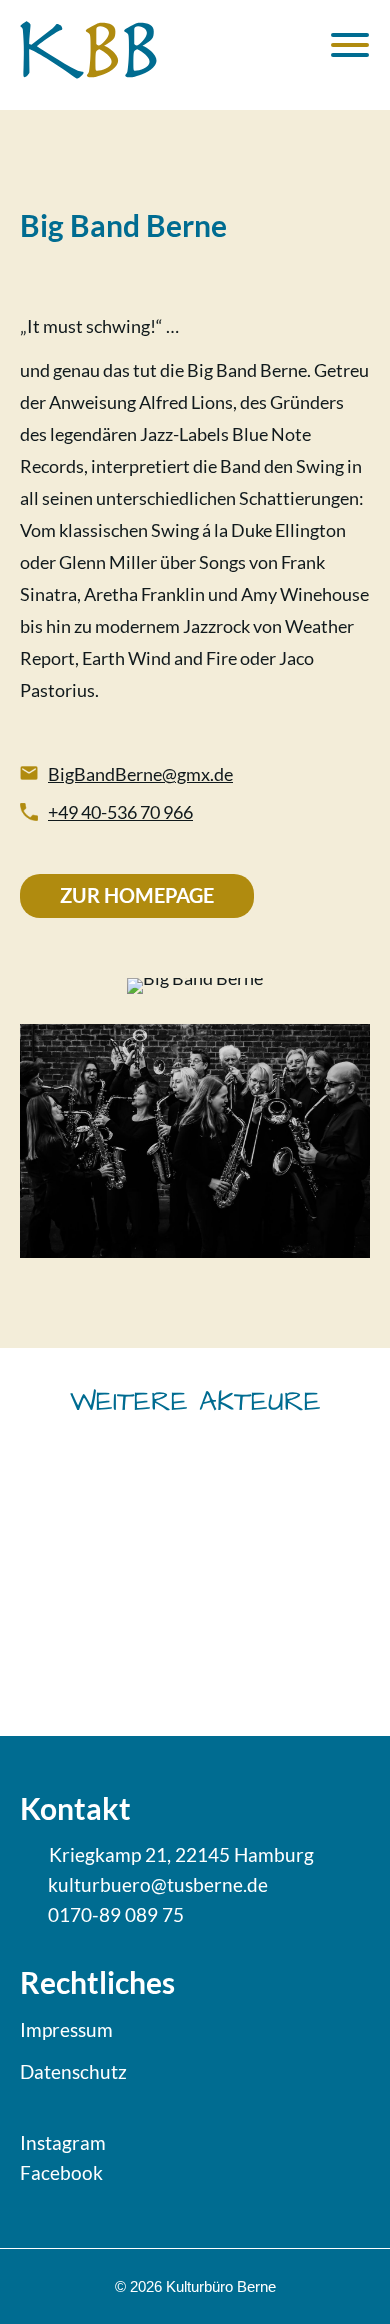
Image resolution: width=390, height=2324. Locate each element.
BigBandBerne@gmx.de (140, 774)
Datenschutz (73, 2071)
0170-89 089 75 (116, 1914)
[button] (130, 1586)
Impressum (66, 2029)
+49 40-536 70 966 (120, 812)
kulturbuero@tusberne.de (158, 1884)
